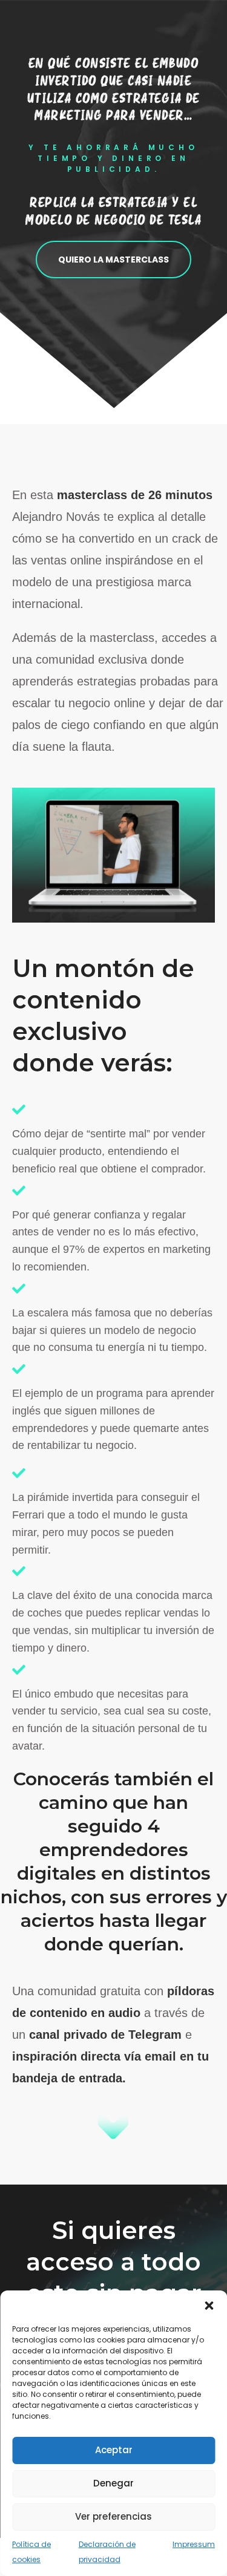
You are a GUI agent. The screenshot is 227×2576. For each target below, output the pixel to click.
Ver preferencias (113, 2516)
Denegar (113, 2483)
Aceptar (114, 2450)
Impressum (194, 2544)
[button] (209, 2306)
